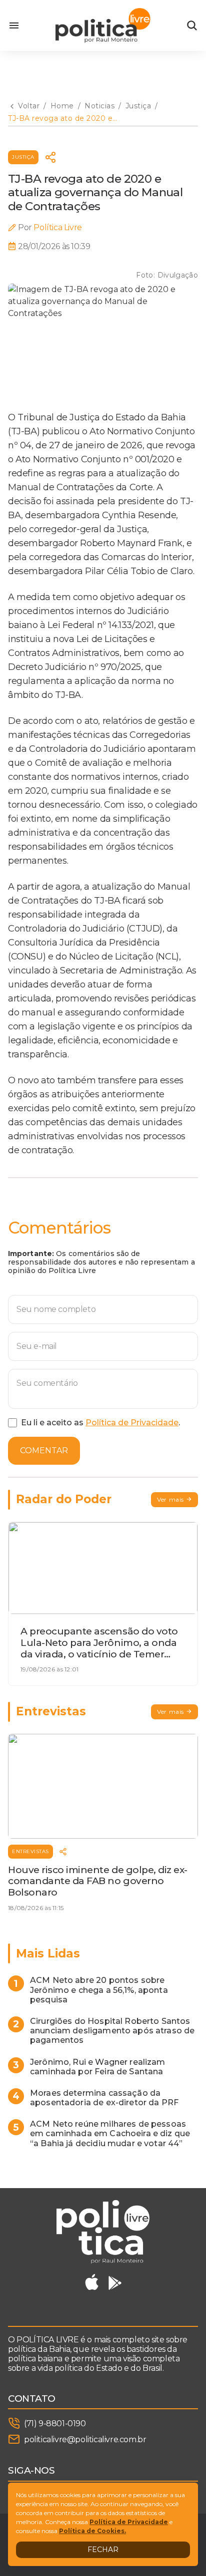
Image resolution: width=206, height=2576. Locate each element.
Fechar (103, 2550)
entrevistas (30, 1851)
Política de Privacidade (132, 1423)
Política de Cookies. (92, 2531)
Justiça (23, 157)
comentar (44, 1450)
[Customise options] (192, 25)
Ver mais (170, 1499)
